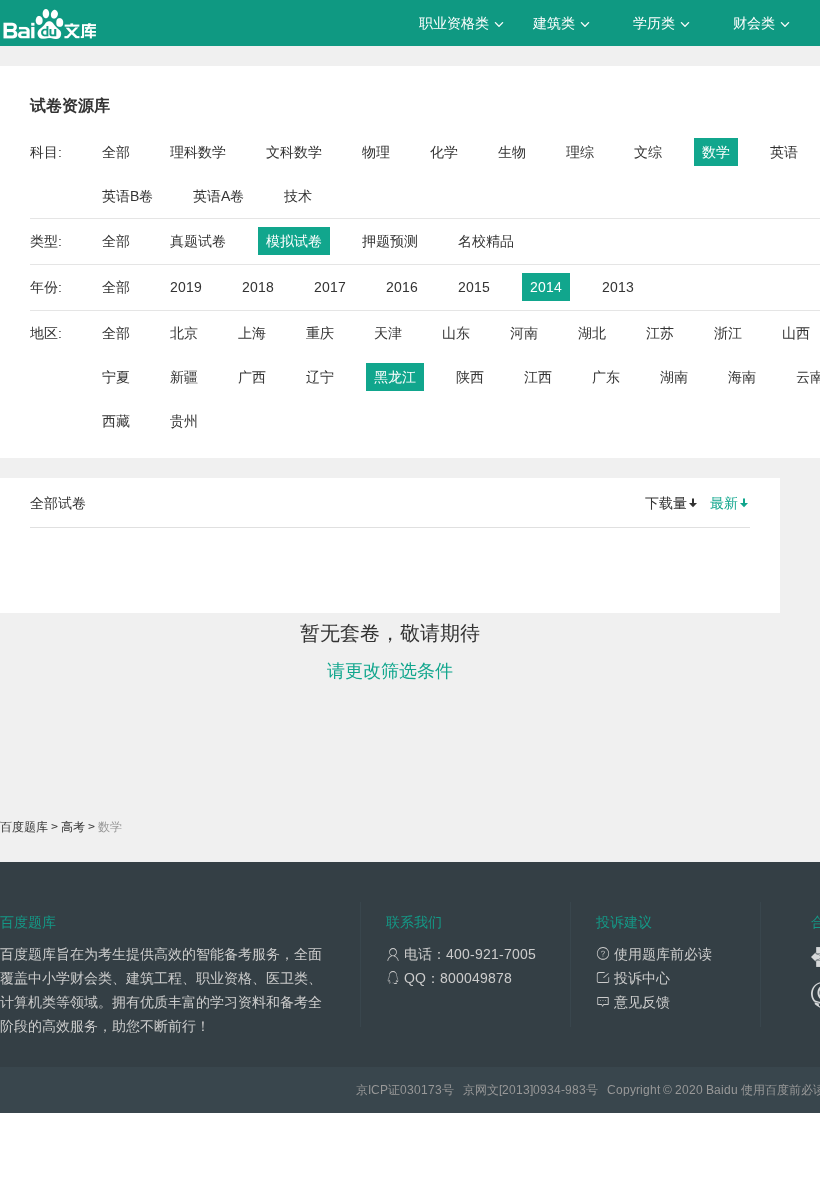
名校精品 (486, 241)
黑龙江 (395, 377)
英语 (784, 152)
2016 (402, 287)
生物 (512, 152)
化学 (444, 152)
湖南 (674, 377)
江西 (538, 377)
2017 (330, 287)
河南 (524, 333)
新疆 (184, 377)
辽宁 (320, 377)
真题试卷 (198, 241)
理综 (580, 152)
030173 (421, 1090)
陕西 (470, 377)
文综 (648, 152)
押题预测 (390, 241)
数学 (716, 152)
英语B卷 (127, 196)
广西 (252, 377)
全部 (116, 152)
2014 (546, 287)
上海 (252, 333)
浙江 (728, 333)
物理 (376, 152)
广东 (606, 377)
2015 (474, 287)
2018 (258, 287)
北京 (184, 333)
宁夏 (116, 377)
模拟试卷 (294, 241)
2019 (186, 287)
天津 (388, 333)
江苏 (660, 333)
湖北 (592, 333)
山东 (456, 333)
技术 (298, 196)
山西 (796, 333)
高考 (73, 827)
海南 (742, 377)
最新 (724, 503)
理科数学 (198, 152)
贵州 (184, 421)
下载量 (666, 503)
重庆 (320, 333)
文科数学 (294, 152)
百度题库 (24, 827)
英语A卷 (218, 196)
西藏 (116, 421)
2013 (618, 287)
